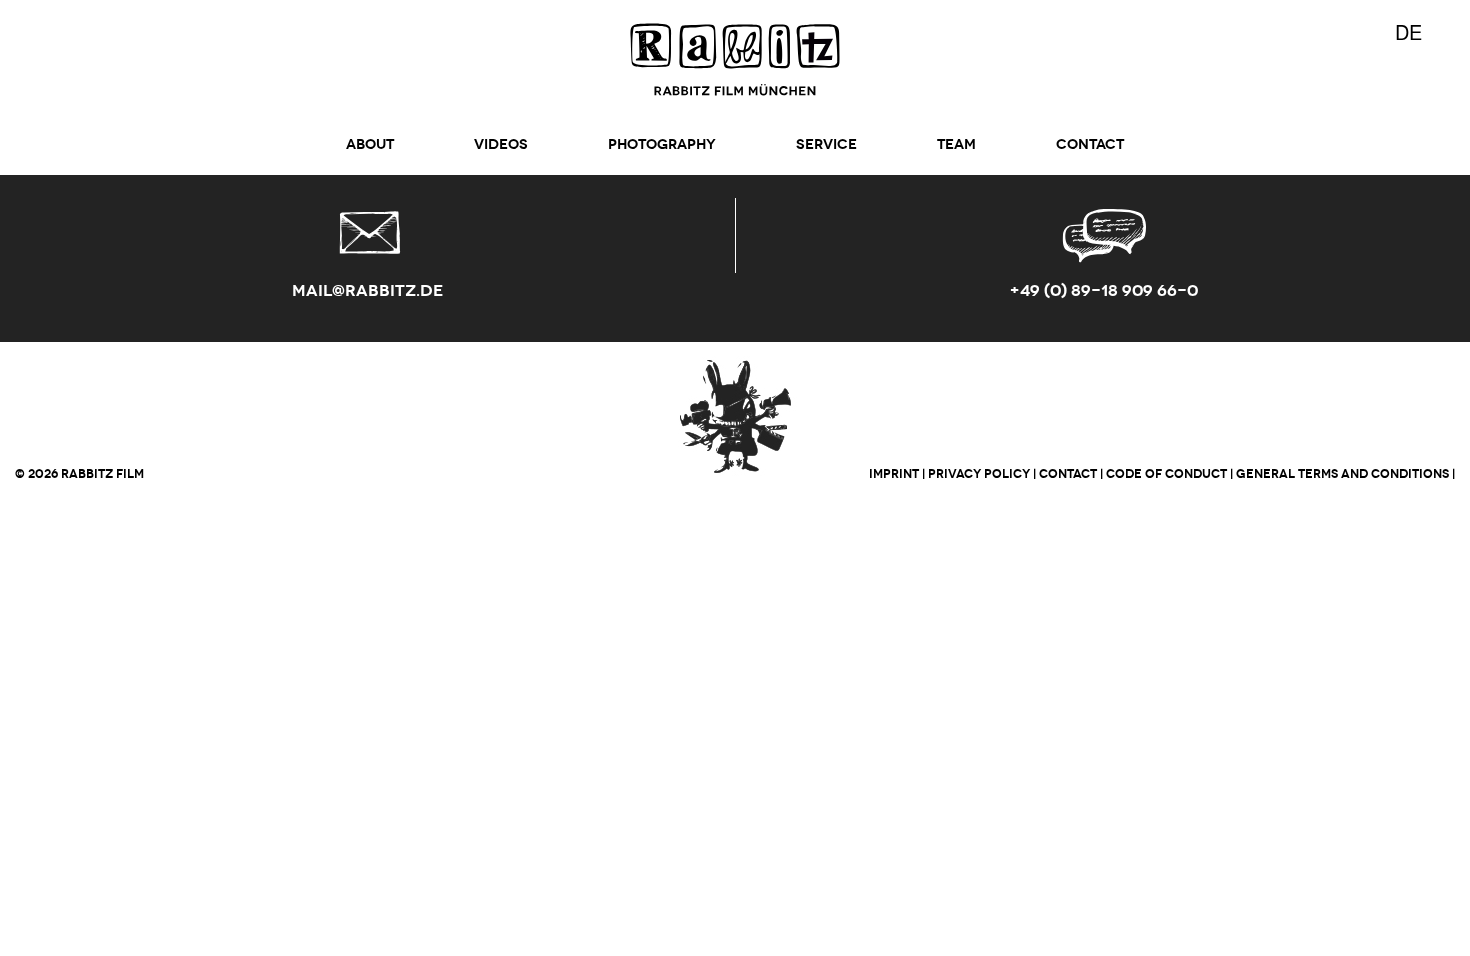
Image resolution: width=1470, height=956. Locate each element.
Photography (662, 144)
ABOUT (370, 144)
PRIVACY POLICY (979, 473)
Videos (501, 144)
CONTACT (1090, 144)
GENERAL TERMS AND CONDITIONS (1342, 473)
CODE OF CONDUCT (1166, 473)
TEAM (956, 144)
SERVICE (826, 144)
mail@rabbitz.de (367, 290)
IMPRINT (894, 473)
